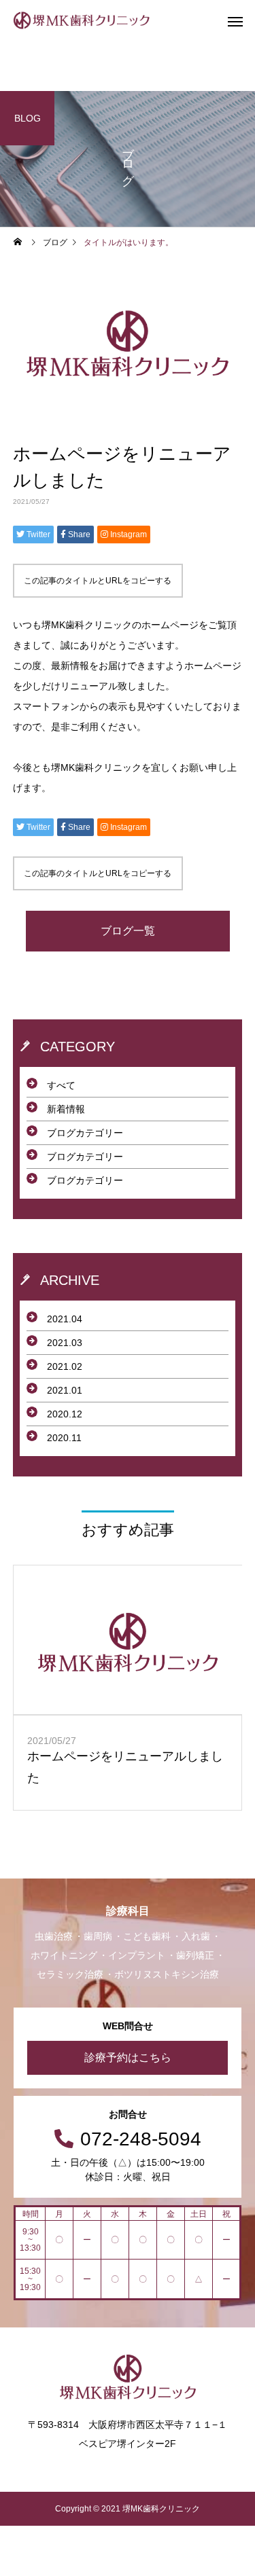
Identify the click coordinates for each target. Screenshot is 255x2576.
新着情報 (66, 1109)
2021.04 (65, 1319)
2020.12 (65, 1414)
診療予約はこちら (128, 2057)
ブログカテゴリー (85, 1133)
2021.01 (65, 1390)
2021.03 (65, 1343)
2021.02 (65, 1366)
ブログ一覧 (128, 931)
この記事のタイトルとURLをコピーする (98, 581)
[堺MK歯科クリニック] (82, 20)
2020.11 (64, 1438)
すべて (61, 1085)
